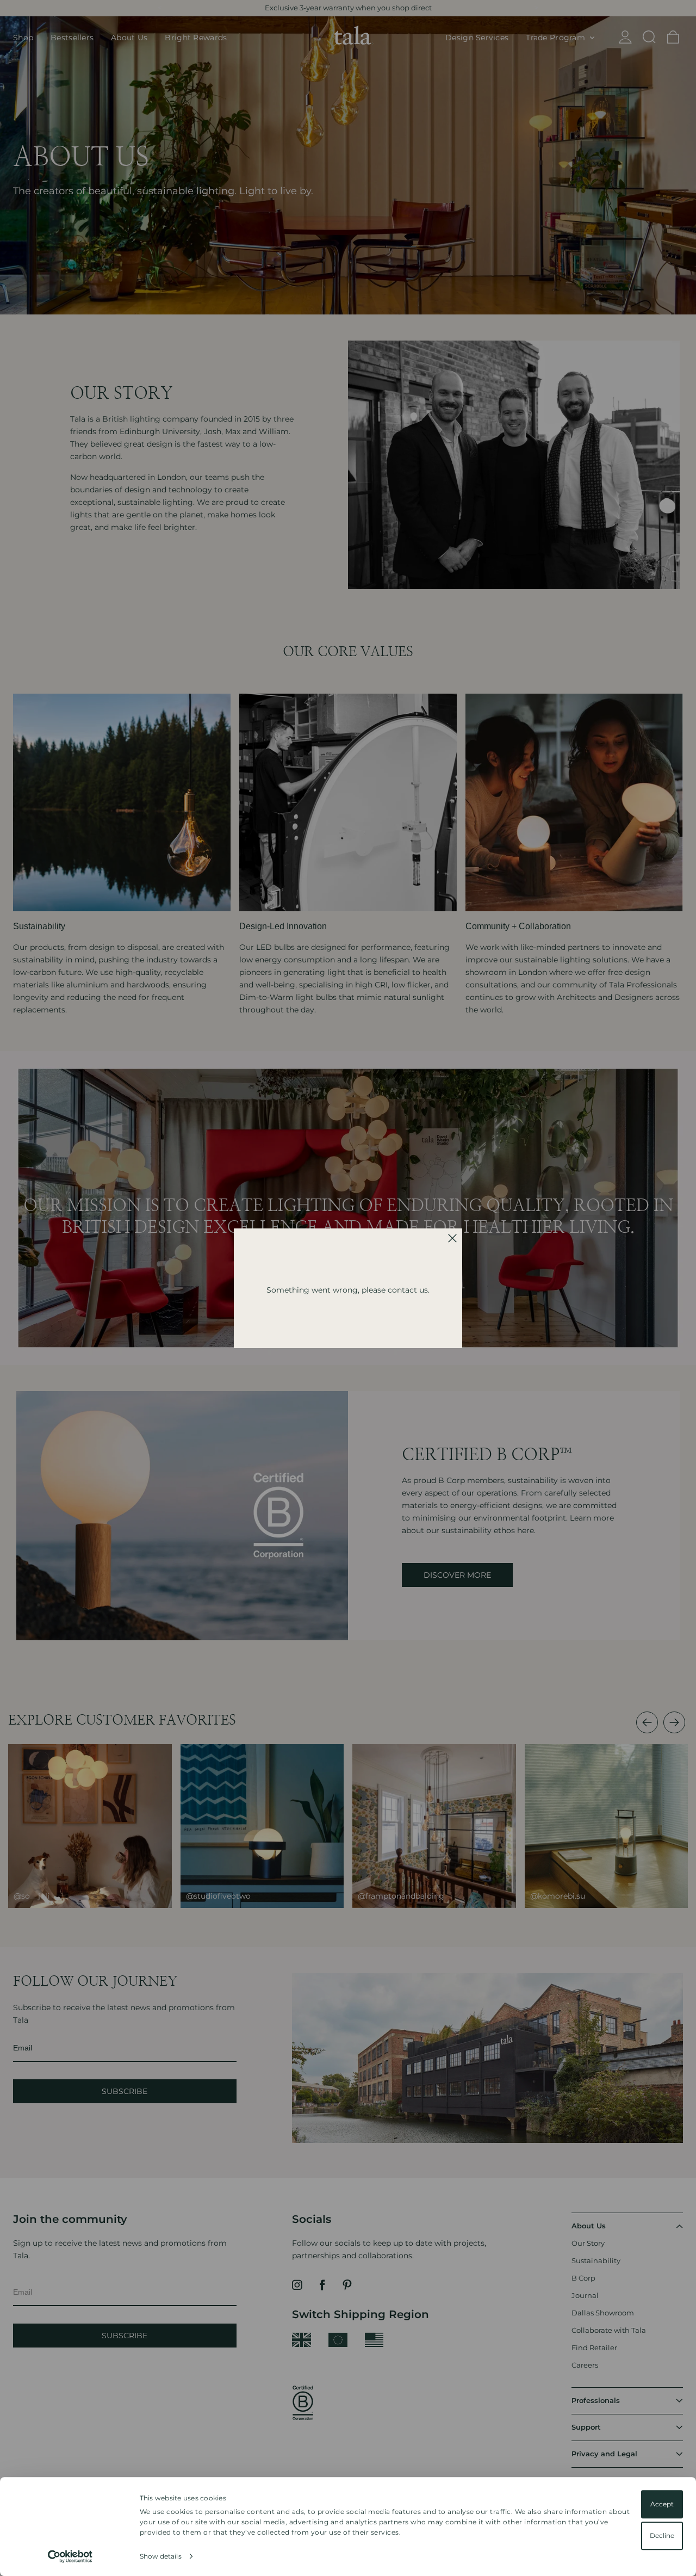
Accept (662, 2504)
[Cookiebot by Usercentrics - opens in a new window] (70, 2556)
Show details (161, 2556)
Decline (662, 2535)
